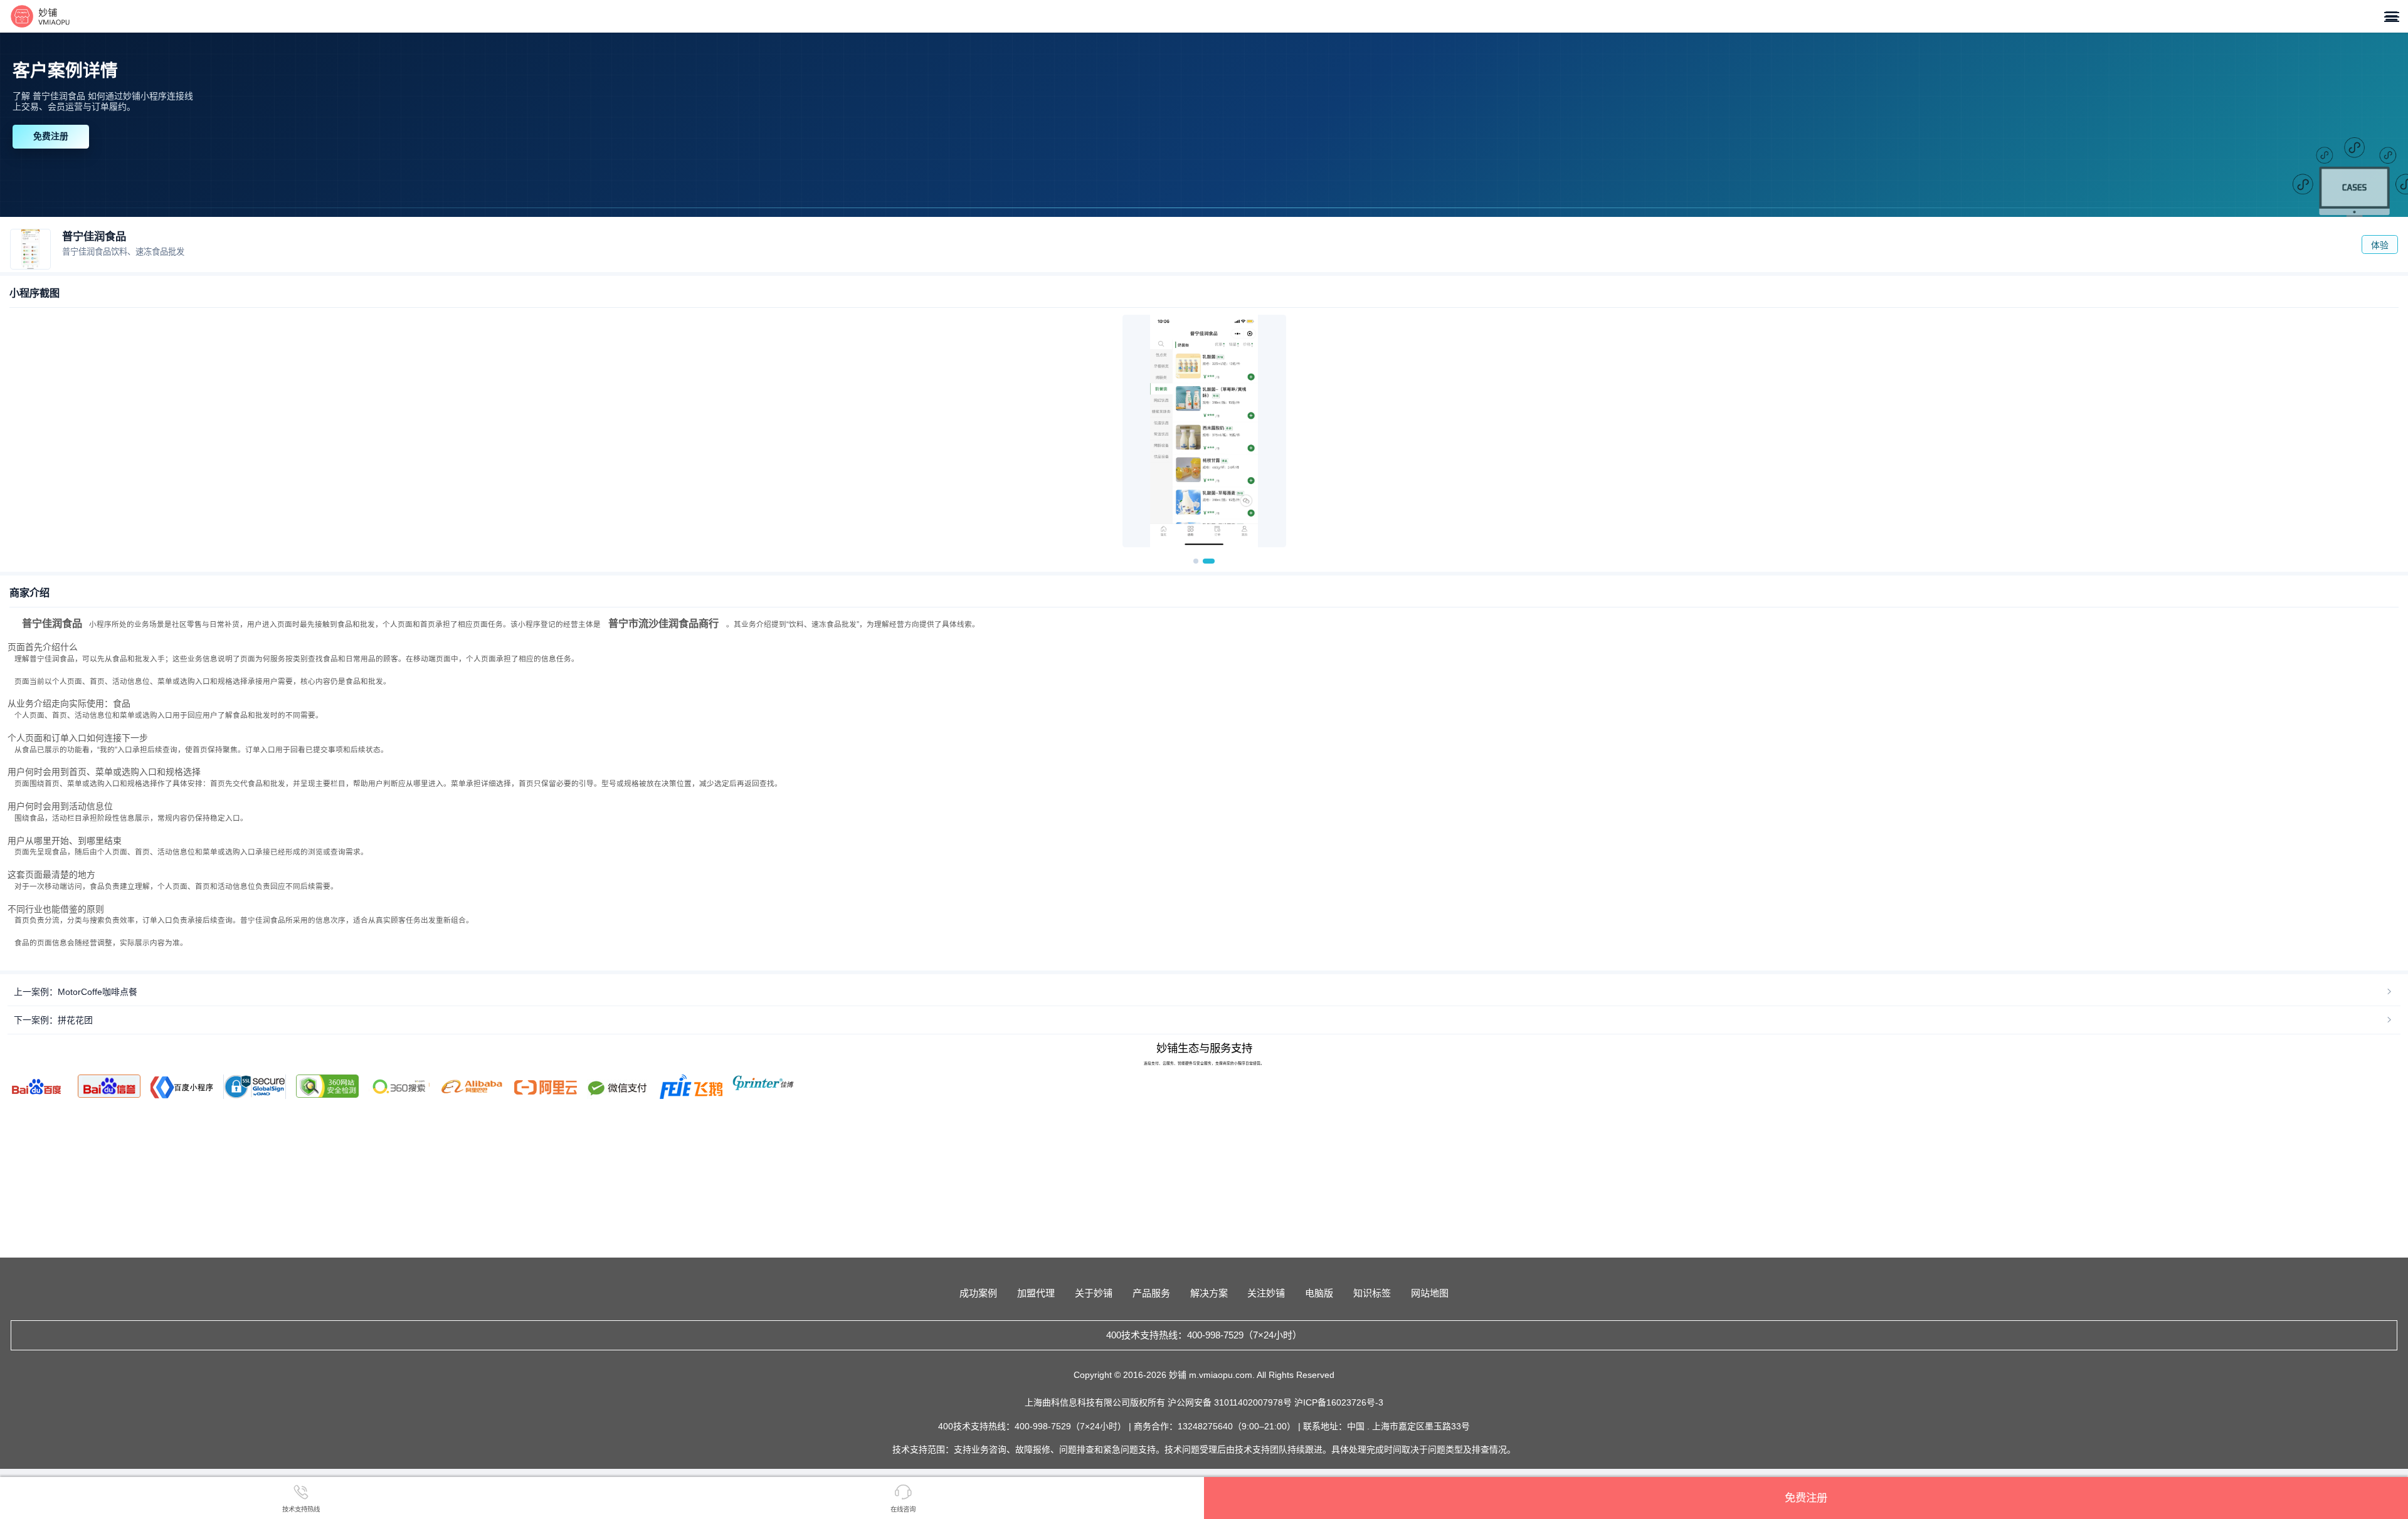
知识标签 (1372, 1293)
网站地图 (1430, 1293)
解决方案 (1209, 1293)
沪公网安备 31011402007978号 (1231, 1402)
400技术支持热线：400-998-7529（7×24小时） (1204, 1335)
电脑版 (1319, 1293)
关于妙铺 (1094, 1293)
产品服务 (1151, 1293)
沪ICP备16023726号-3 (1339, 1402)
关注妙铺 (1266, 1293)
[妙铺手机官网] (40, 16)
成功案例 (978, 1293)
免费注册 (51, 136)
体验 (2380, 245)
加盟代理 (1036, 1293)
